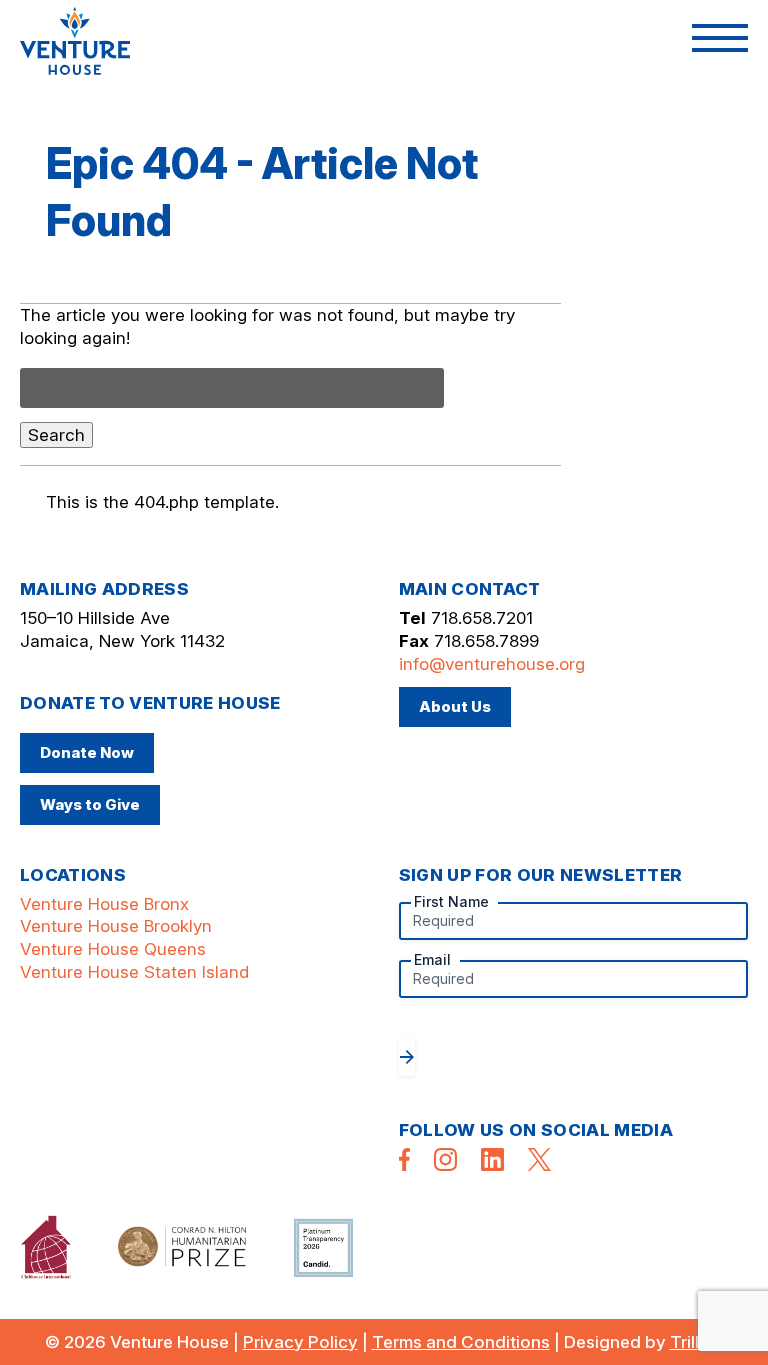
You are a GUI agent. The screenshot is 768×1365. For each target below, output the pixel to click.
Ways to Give (90, 804)
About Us (455, 706)
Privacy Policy (300, 1342)
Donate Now (87, 752)
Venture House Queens (113, 949)
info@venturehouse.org (492, 664)
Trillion (697, 1342)
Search (56, 435)
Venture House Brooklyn (116, 926)
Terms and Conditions (461, 1342)
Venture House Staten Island (134, 972)
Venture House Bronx (104, 904)
